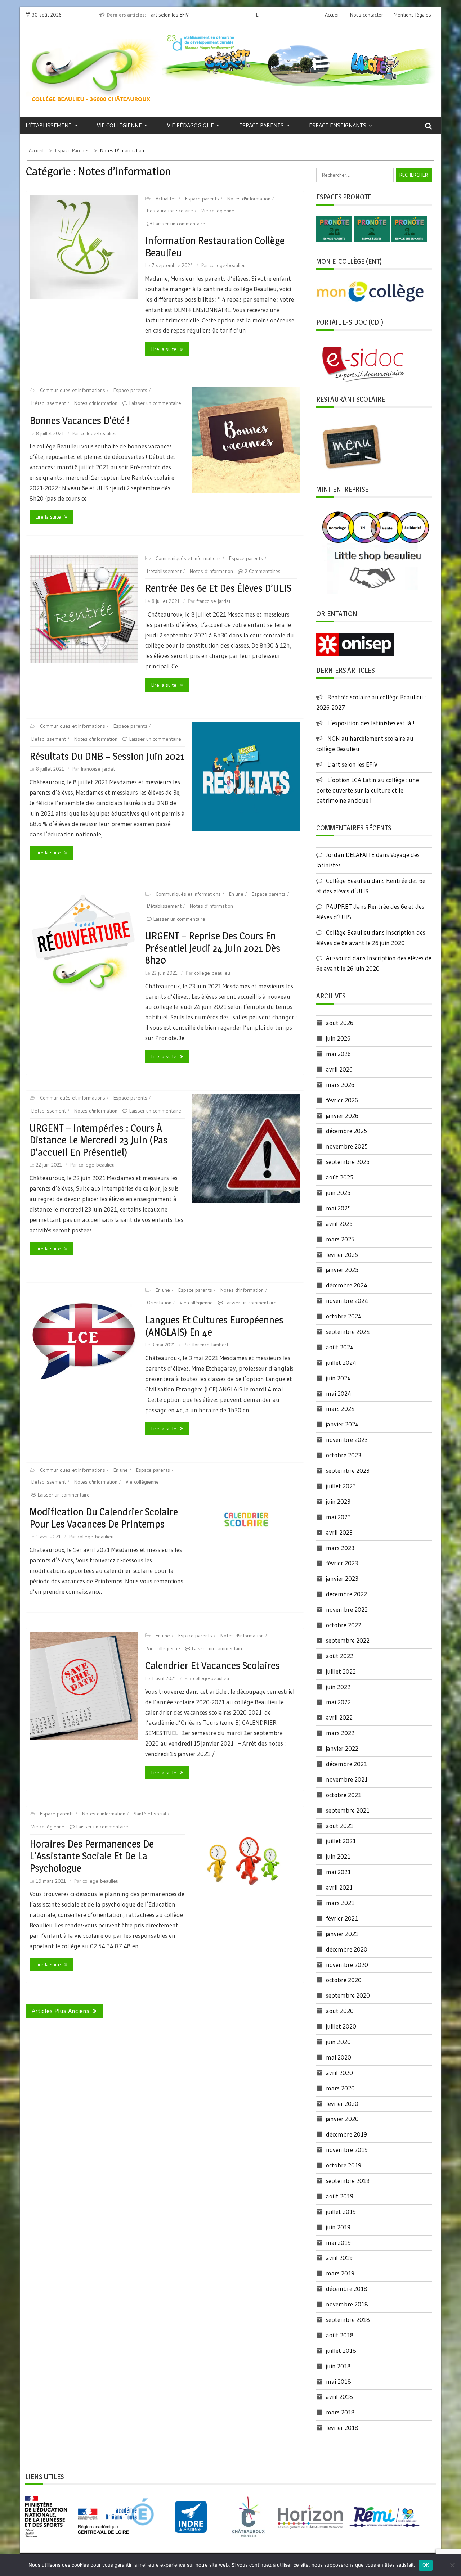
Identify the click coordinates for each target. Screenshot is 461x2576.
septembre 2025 (348, 1162)
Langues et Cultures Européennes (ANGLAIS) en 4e (214, 1326)
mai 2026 (338, 1054)
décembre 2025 (346, 1131)
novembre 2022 (347, 1609)
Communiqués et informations (73, 390)
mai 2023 (338, 1517)
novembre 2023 (347, 1440)
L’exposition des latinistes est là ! (371, 723)
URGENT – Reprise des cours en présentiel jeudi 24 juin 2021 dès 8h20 (213, 948)
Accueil (332, 15)
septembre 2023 (348, 1470)
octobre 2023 (344, 1455)
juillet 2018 (341, 2351)
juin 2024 (338, 1378)
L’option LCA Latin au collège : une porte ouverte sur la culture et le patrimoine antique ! (368, 790)
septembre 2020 (348, 1995)
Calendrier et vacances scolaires (212, 1665)
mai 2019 (338, 2243)
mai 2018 (339, 2381)
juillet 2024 (341, 1363)
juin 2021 (338, 1856)
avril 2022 (339, 1717)
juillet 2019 (341, 2212)
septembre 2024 (348, 1332)
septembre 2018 (348, 2320)
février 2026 (342, 1100)
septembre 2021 (348, 1810)
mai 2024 (339, 1393)
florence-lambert (210, 1345)
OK (426, 2565)
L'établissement (49, 403)
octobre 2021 (344, 1795)
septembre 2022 (348, 1640)
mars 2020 (340, 2088)
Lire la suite (164, 349)
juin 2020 (338, 2042)
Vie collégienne (119, 125)
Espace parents (261, 125)
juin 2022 (338, 1687)
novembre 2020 (347, 1965)
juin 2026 (338, 1038)
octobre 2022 (344, 1625)
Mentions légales (412, 15)
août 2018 (340, 2335)
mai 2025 (338, 1208)
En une (236, 894)
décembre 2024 (347, 1285)
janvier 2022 (342, 1748)
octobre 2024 (344, 1316)
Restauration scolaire (170, 211)
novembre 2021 (347, 1779)
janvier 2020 (342, 2119)
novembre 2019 (347, 2150)
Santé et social (150, 1814)
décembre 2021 (346, 1764)
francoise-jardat (213, 601)
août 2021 (340, 1826)
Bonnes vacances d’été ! (80, 420)
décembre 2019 (346, 2134)
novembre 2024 (347, 1301)
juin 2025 (338, 1193)
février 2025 (342, 1255)
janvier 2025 (342, 1270)
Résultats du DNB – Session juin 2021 (107, 756)
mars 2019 (340, 2273)
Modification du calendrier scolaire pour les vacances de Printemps (104, 1518)
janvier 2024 (342, 1424)
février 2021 (342, 1918)
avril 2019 (339, 2258)
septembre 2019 (348, 2181)
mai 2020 (339, 2057)
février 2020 (342, 2104)
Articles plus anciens (61, 2011)
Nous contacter (367, 15)
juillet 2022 (341, 1671)
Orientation (159, 1303)
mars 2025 (340, 1239)
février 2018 (342, 2428)
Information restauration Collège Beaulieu (215, 247)
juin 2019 (338, 2227)
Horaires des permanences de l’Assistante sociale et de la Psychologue (92, 1856)
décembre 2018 (347, 2289)
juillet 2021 (341, 1841)
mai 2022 (338, 1702)
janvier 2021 (342, 1934)
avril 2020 (339, 2073)
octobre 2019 (344, 2165)
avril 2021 (339, 1887)
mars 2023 (340, 1548)
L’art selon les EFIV (352, 764)
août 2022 (340, 1656)
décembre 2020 (347, 1949)
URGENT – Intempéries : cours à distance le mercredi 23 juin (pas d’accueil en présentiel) (99, 1140)
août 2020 (340, 2011)
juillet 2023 (341, 1486)
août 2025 (340, 1177)
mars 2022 (340, 1733)
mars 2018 (340, 2412)
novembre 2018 (347, 2304)
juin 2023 (338, 1501)
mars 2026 (340, 1085)
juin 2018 (338, 2366)
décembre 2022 (346, 1594)
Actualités (166, 199)
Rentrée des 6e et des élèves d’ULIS (218, 588)
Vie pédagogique (191, 125)
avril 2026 (339, 1069)
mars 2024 (340, 1409)
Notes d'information (249, 199)
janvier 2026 (342, 1116)
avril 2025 (339, 1224)
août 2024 (340, 1347)
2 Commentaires (263, 571)
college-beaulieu (228, 265)
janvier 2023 (342, 1578)
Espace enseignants (338, 125)
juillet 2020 (341, 2026)
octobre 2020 (344, 1980)
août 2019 (340, 2196)
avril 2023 (339, 1532)
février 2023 (342, 1563)
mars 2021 (340, 1903)
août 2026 (340, 1023)
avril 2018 (339, 2397)
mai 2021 (338, 1872)
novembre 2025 (347, 1146)
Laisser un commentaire (179, 224)
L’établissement (49, 125)
